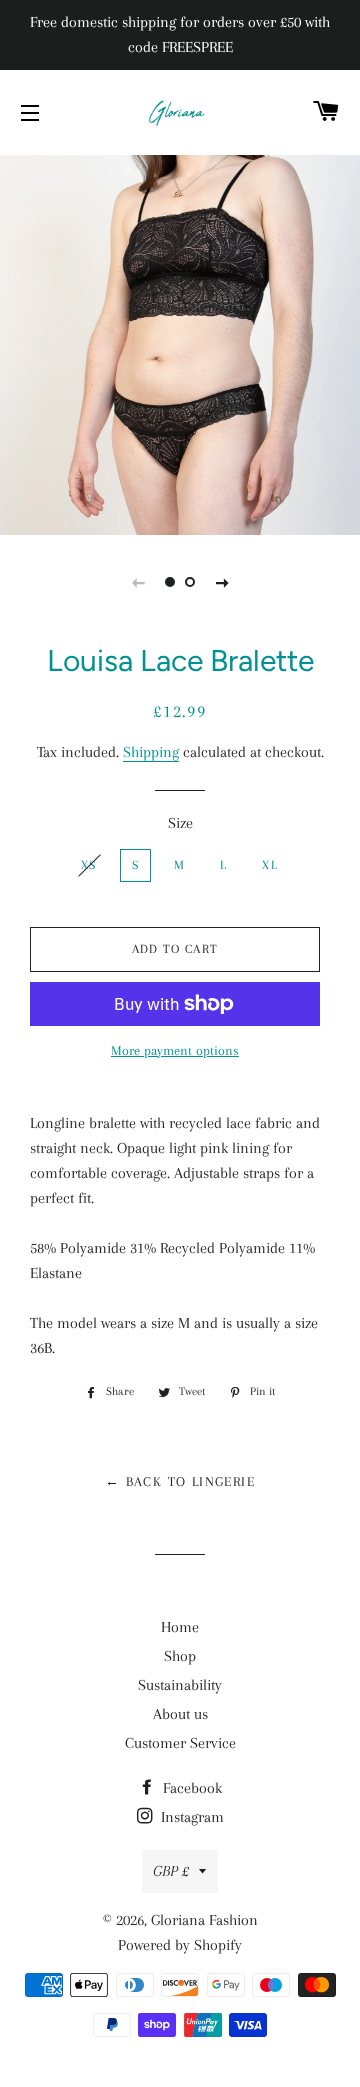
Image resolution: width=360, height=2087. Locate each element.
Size (180, 823)
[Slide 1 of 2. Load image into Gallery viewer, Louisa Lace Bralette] (170, 582)
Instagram (190, 1817)
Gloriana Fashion (204, 1920)
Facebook (190, 1788)
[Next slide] (222, 582)
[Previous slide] (138, 582)
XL (270, 865)
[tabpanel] (180, 342)
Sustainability (180, 1685)
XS (89, 865)
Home (180, 1627)
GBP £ (171, 1871)
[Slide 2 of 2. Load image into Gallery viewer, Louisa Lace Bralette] (190, 582)
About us (180, 1714)
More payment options (175, 1050)
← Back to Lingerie (180, 1481)
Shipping (151, 752)
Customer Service (180, 1743)
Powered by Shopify (180, 1945)
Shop (180, 1656)
